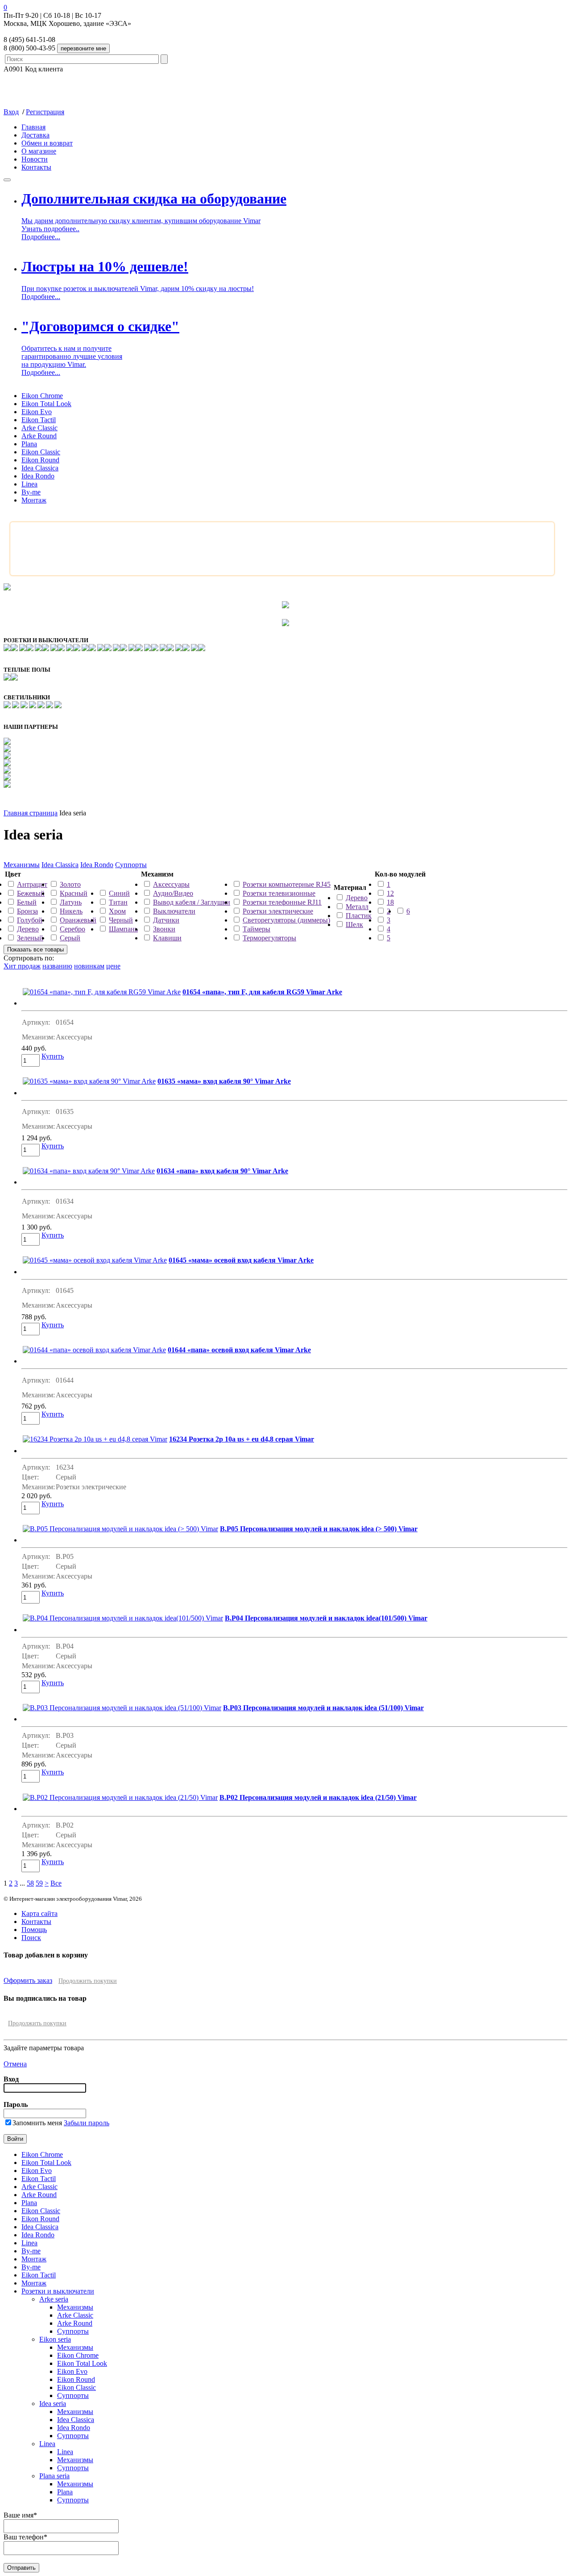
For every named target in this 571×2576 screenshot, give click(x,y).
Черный (121, 920)
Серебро (72, 929)
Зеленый (30, 938)
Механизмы (22, 865)
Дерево (28, 929)
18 (390, 902)
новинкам (89, 966)
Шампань (123, 929)
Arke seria (54, 2299)
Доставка (35, 135)
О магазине (39, 151)
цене (113, 966)
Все (56, 1883)
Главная (33, 127)
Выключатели (174, 911)
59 (39, 1883)
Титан (118, 902)
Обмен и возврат (47, 143)
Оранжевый (78, 920)
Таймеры (257, 929)
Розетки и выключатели (58, 2291)
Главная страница (31, 813)
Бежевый (31, 893)
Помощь (34, 1930)
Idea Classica (40, 468)
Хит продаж (22, 966)
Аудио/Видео (173, 893)
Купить (53, 1056)
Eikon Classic (41, 452)
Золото (70, 884)
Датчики (166, 920)
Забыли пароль (87, 2123)
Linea (29, 484)
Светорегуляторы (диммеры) (286, 920)
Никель (71, 911)
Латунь (71, 902)
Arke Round (39, 436)
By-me (31, 492)
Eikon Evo (37, 412)
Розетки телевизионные (279, 893)
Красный (74, 893)
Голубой (30, 920)
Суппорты (131, 865)
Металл (357, 907)
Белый (27, 902)
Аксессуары (171, 884)
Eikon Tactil (39, 420)
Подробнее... (41, 237)
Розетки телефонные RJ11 (282, 902)
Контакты (36, 167)
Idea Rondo (38, 476)
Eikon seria (55, 2339)
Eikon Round (40, 460)
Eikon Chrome (42, 396)
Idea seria (53, 2404)
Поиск (31, 1938)
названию (57, 966)
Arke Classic (39, 428)
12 (390, 893)
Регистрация (45, 112)
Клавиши (167, 938)
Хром (117, 911)
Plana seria (54, 2476)
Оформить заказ (28, 1980)
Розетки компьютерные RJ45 (287, 884)
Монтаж (34, 500)
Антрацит (32, 884)
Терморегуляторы (269, 938)
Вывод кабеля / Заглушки (192, 902)
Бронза (27, 911)
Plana (29, 444)
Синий (119, 893)
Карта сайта (39, 1913)
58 (30, 1883)
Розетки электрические (278, 911)
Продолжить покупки (88, 1981)
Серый (70, 938)
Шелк (354, 924)
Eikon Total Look (46, 404)
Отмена (15, 2064)
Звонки (164, 929)
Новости (35, 159)
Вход (11, 112)
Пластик (359, 916)
